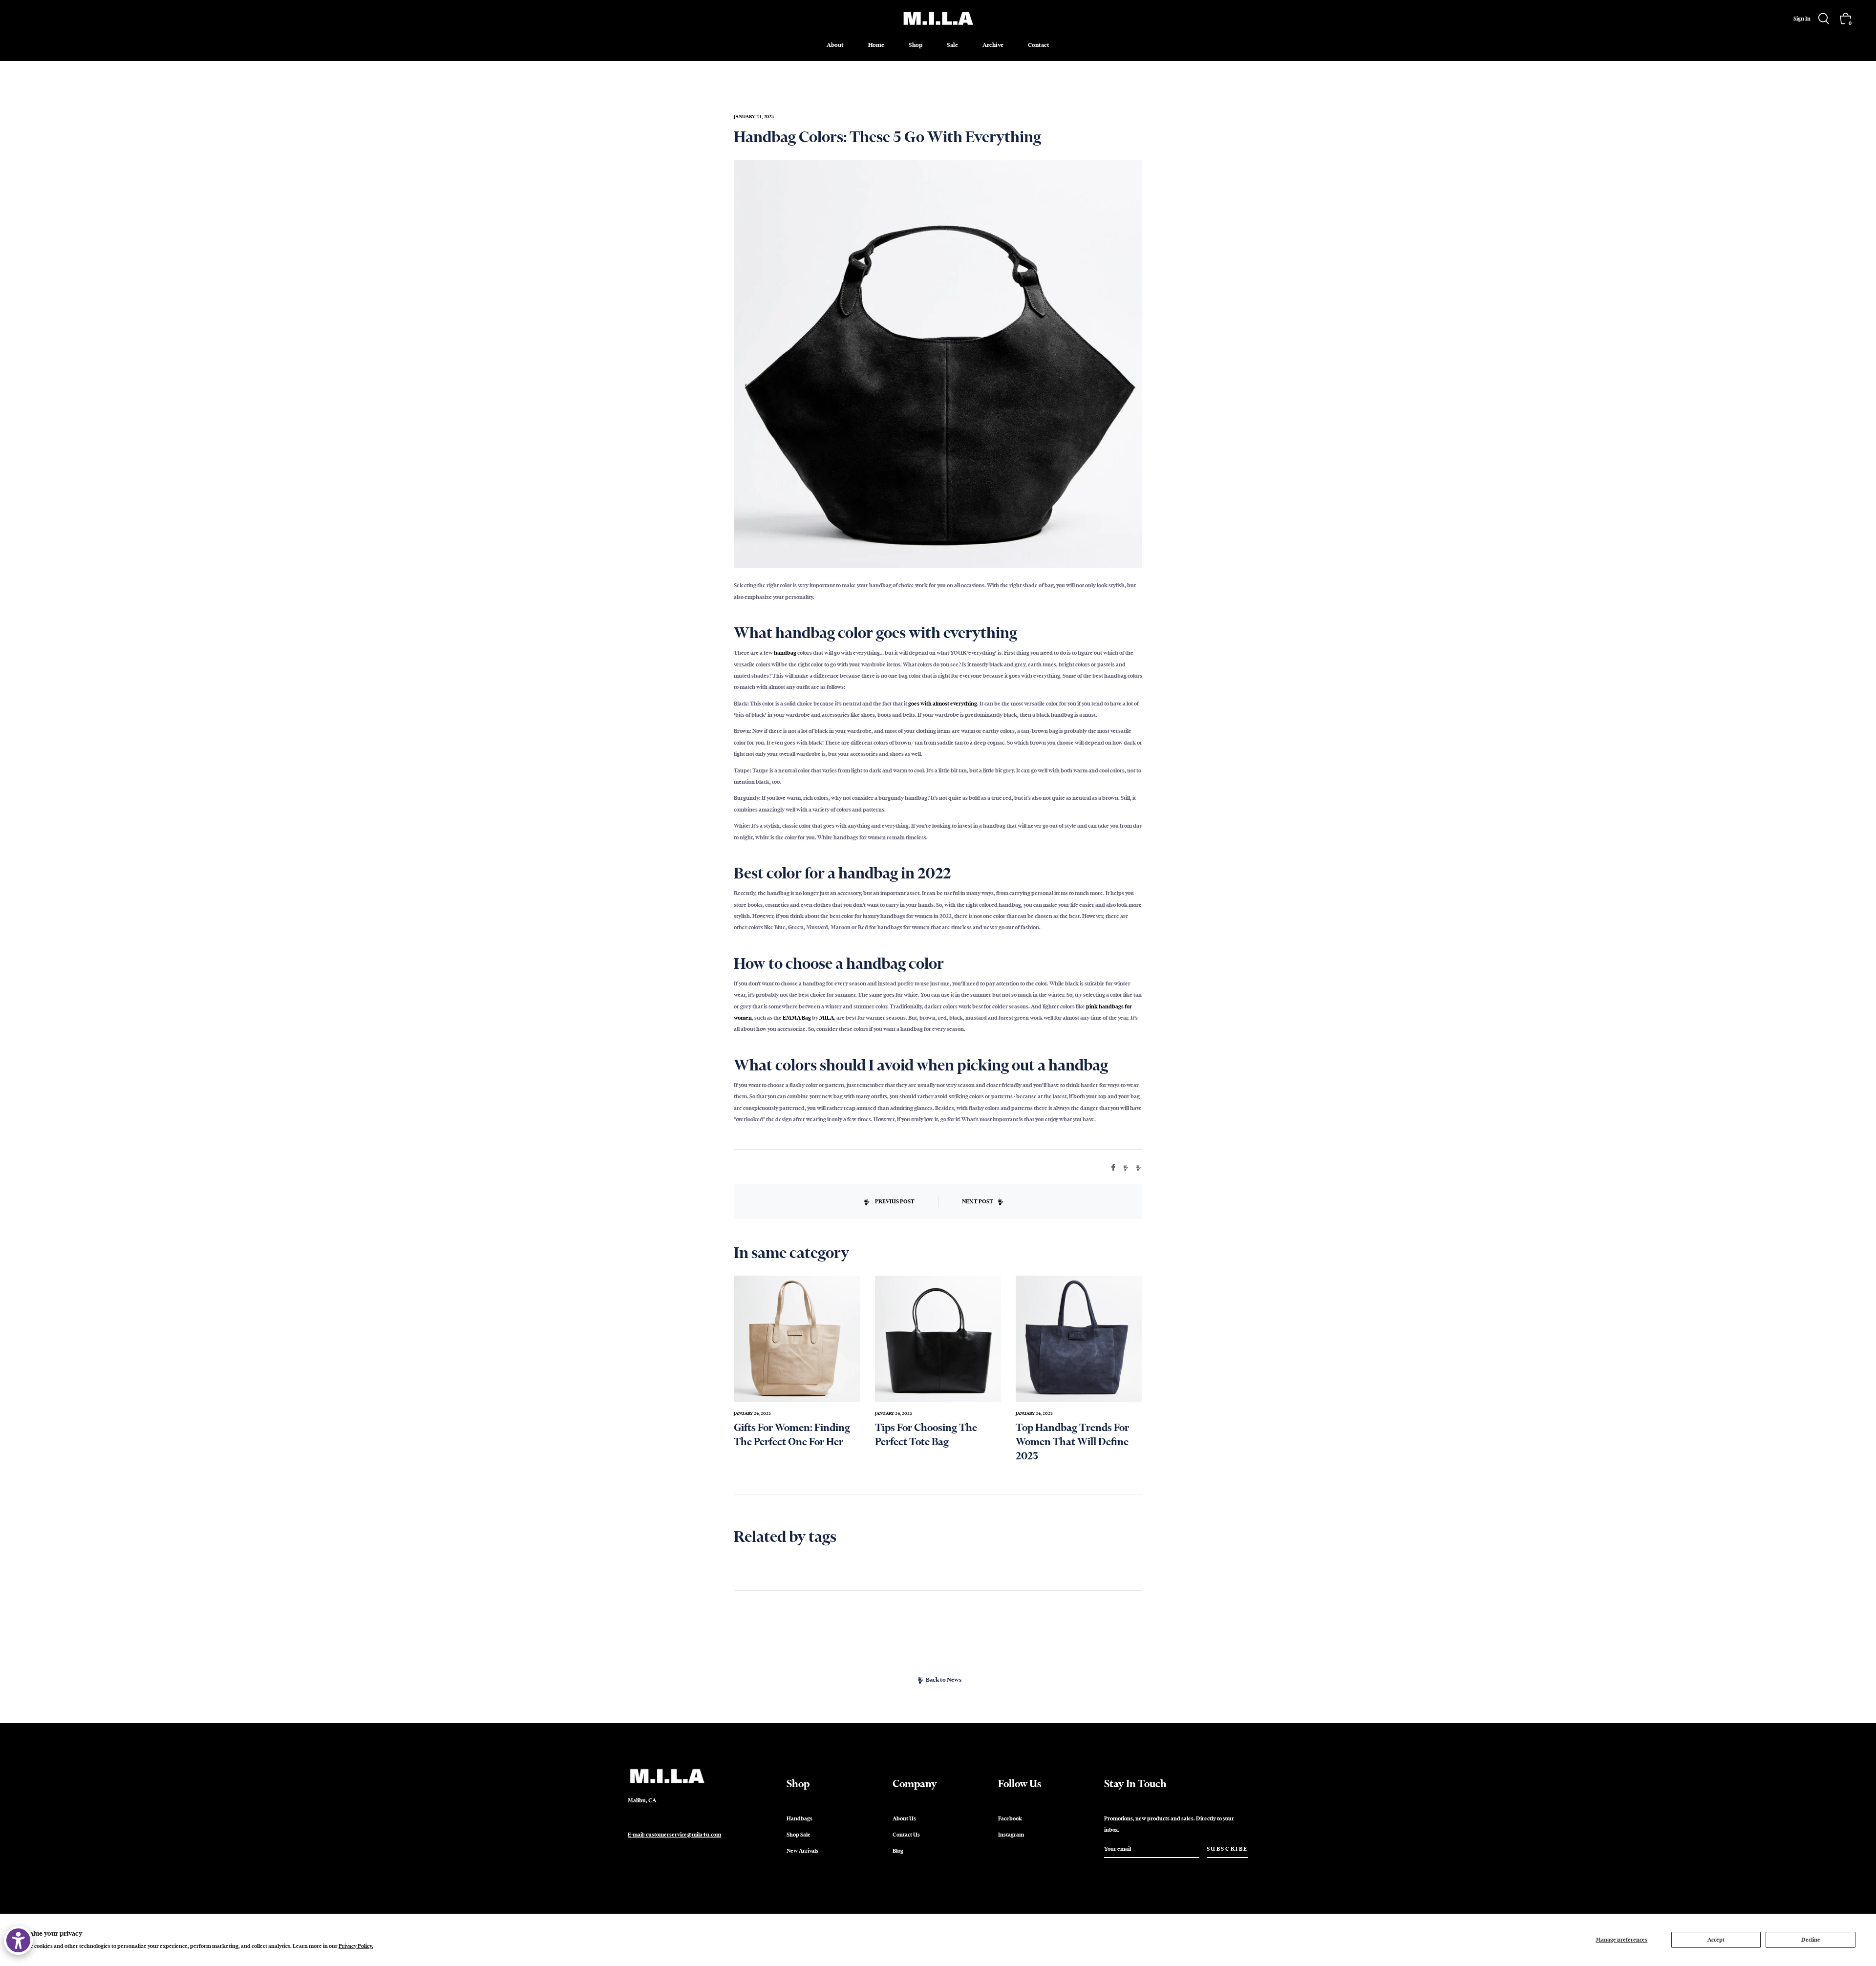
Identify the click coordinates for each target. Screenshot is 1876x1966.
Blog (898, 1851)
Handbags (799, 1818)
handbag (785, 653)
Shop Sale (799, 1835)
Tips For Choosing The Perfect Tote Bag (926, 1434)
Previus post (895, 1201)
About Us (904, 1818)
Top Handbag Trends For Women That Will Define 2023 (1072, 1442)
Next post (978, 1201)
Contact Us (906, 1835)
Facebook (1010, 1818)
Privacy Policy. (356, 1946)
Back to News (944, 1680)
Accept (1716, 1940)
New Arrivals (802, 1851)
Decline (1811, 1940)
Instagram (1011, 1835)
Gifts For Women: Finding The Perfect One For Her (792, 1434)
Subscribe (1227, 1849)
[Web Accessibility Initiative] (18, 1940)
